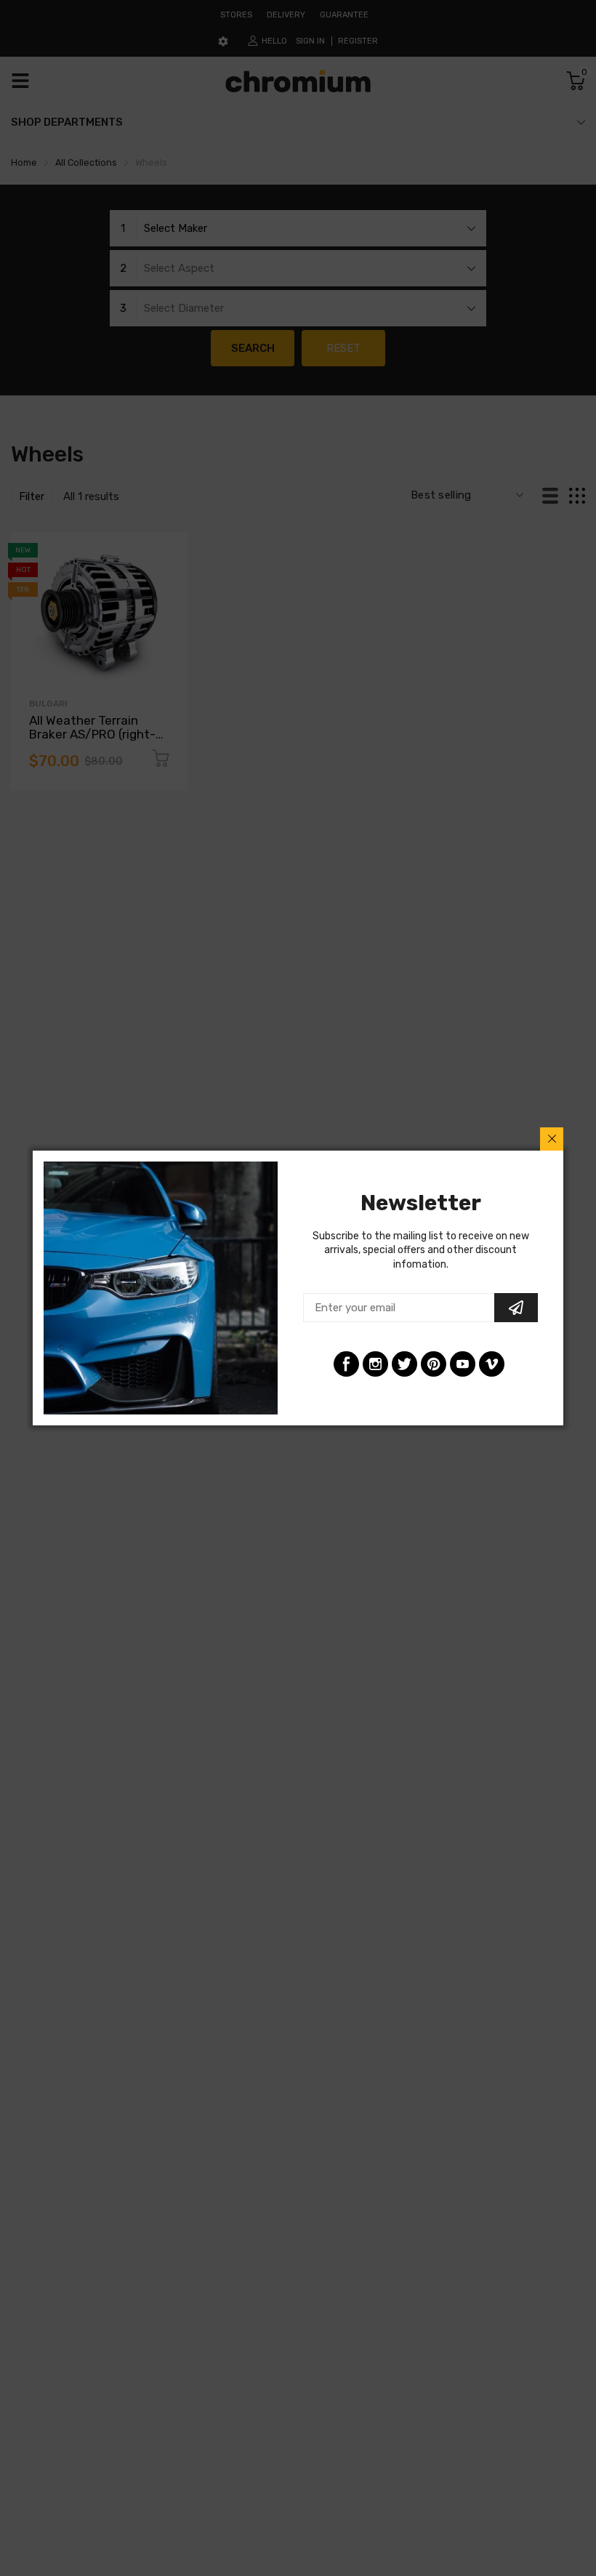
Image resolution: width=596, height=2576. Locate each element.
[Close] (552, 1139)
